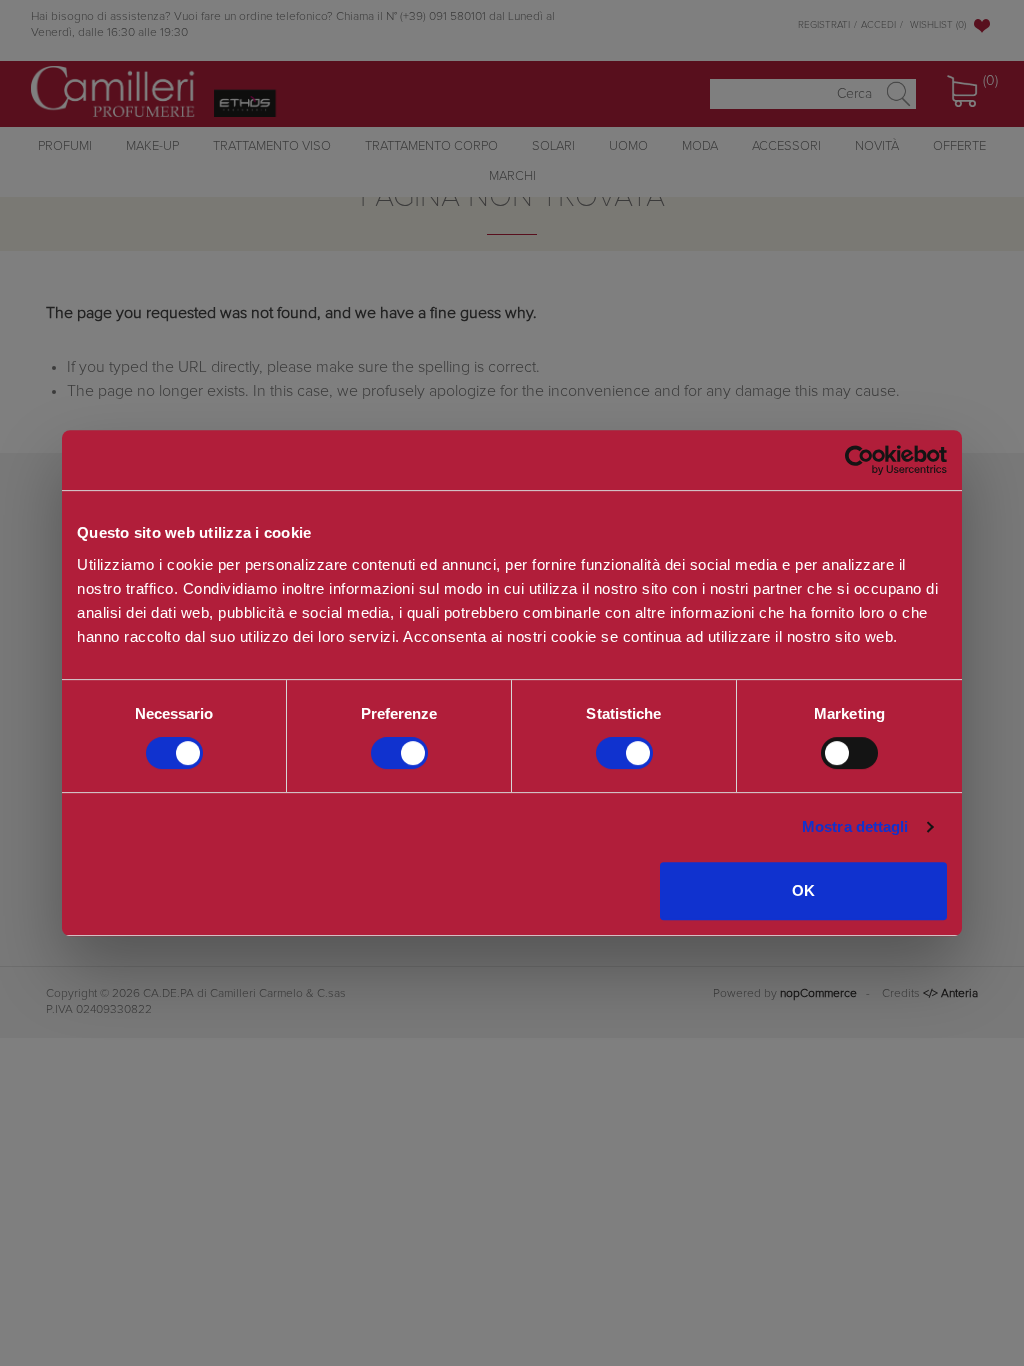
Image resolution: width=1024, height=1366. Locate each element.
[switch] (399, 753)
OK (803, 890)
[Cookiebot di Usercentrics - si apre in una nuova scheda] (859, 460)
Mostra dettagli (855, 826)
